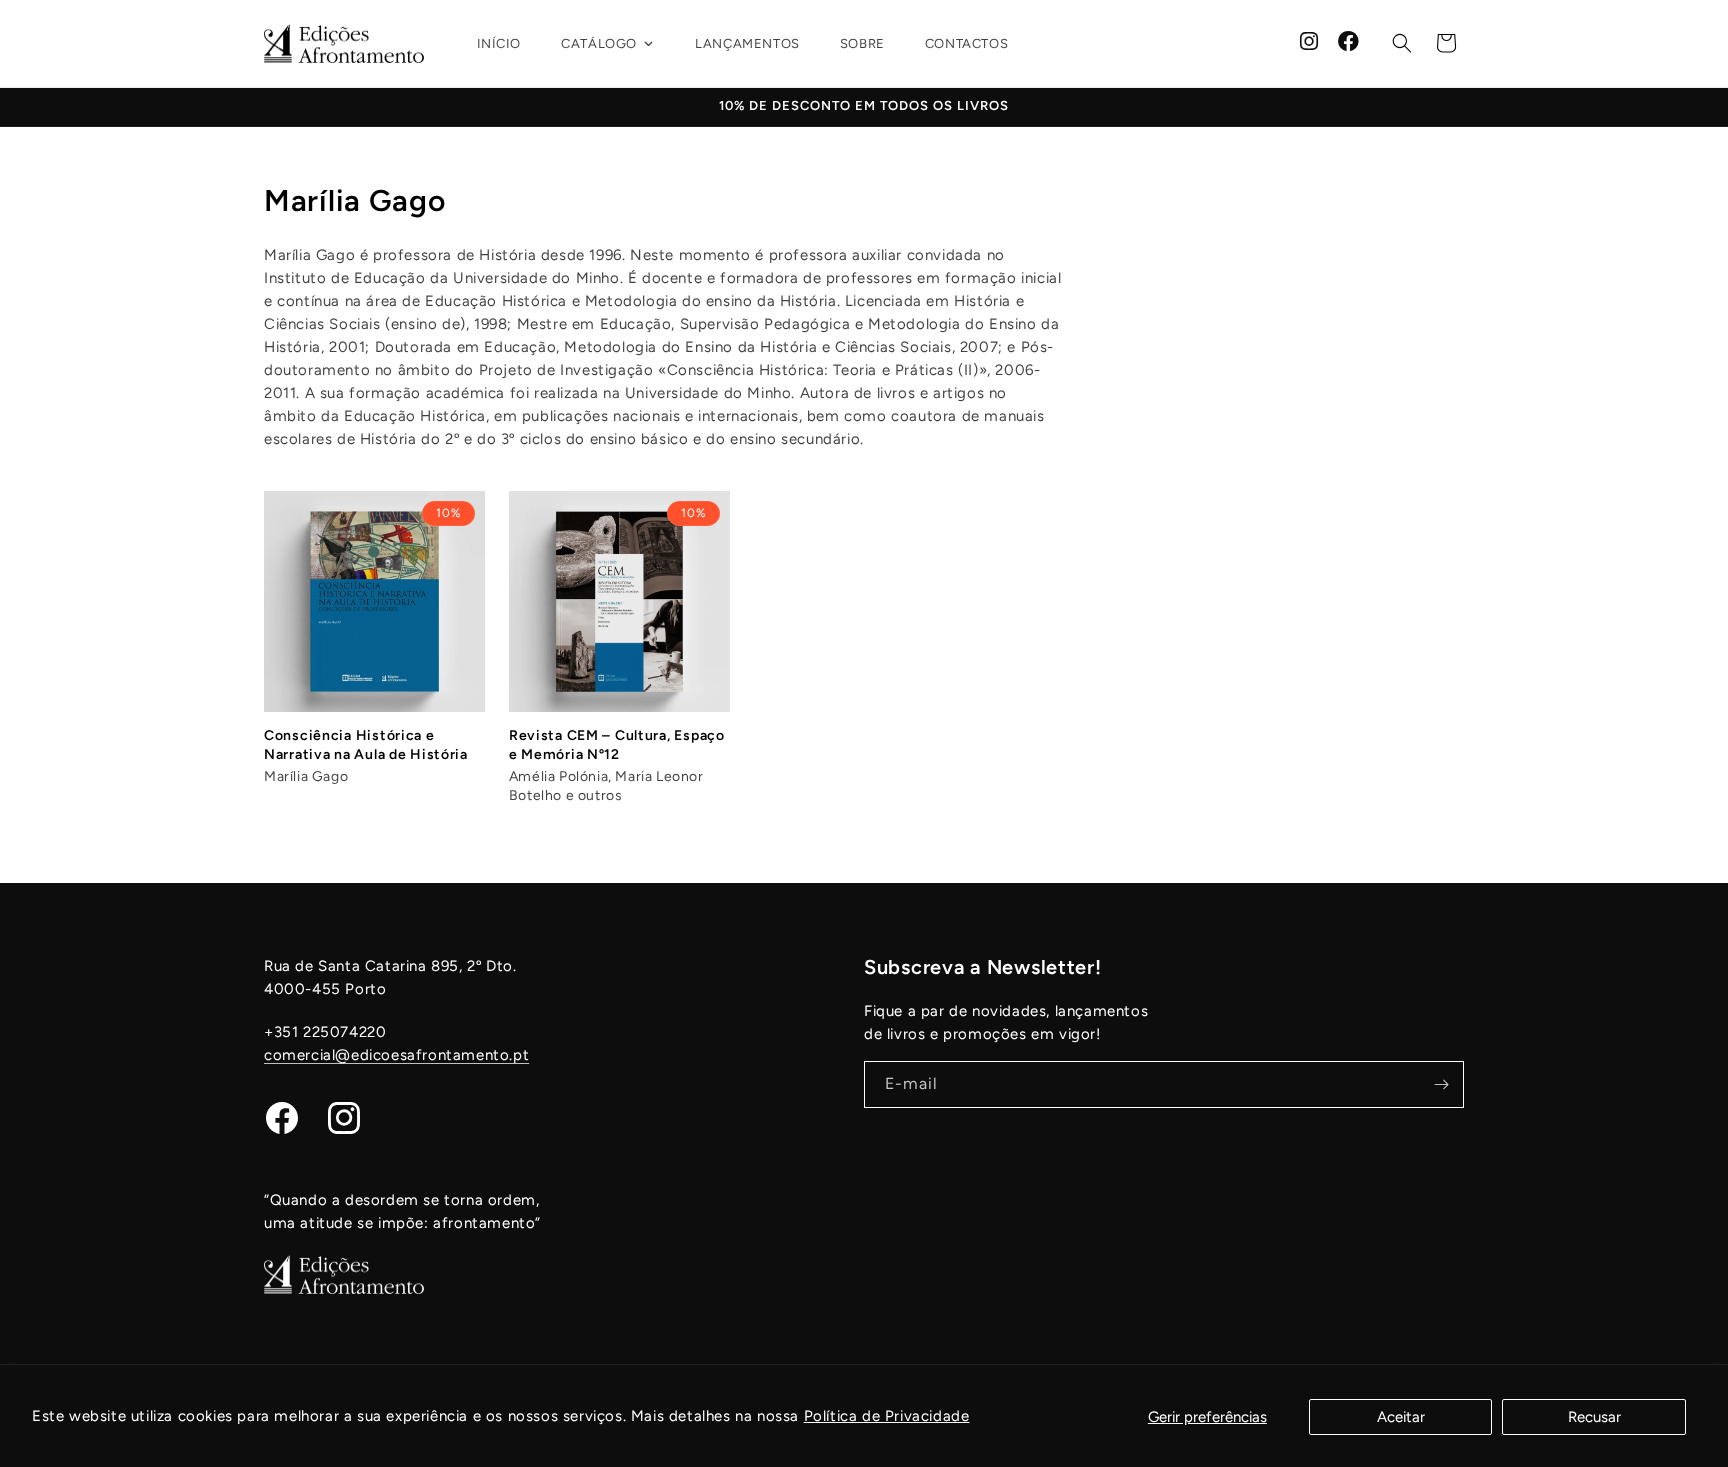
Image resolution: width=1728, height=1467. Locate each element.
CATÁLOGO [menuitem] (599, 43)
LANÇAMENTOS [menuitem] (747, 43)
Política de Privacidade (887, 1416)
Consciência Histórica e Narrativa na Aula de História (366, 745)
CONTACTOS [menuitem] (966, 43)
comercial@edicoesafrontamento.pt (396, 1055)
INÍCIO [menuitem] (499, 43)
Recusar (1594, 1417)
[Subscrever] (1441, 1084)
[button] (1402, 43)
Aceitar (1401, 1417)
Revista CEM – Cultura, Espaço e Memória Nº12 (617, 745)
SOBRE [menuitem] (862, 43)
